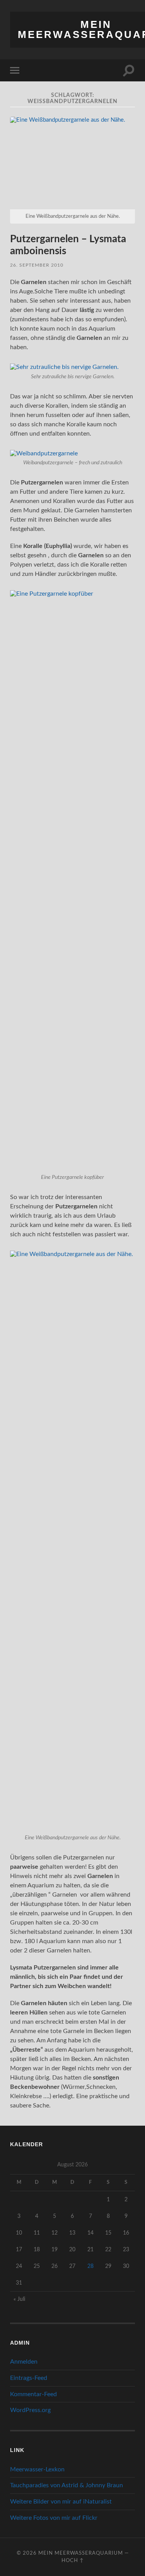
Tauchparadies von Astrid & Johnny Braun (67, 2485)
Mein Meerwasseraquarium (81, 2553)
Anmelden (24, 2362)
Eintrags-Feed (29, 2378)
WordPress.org (30, 2410)
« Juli (19, 2299)
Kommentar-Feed (33, 2394)
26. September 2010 (37, 265)
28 (90, 2266)
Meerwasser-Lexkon (37, 2469)
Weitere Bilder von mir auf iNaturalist (61, 2502)
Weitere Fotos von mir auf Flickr (54, 2518)
